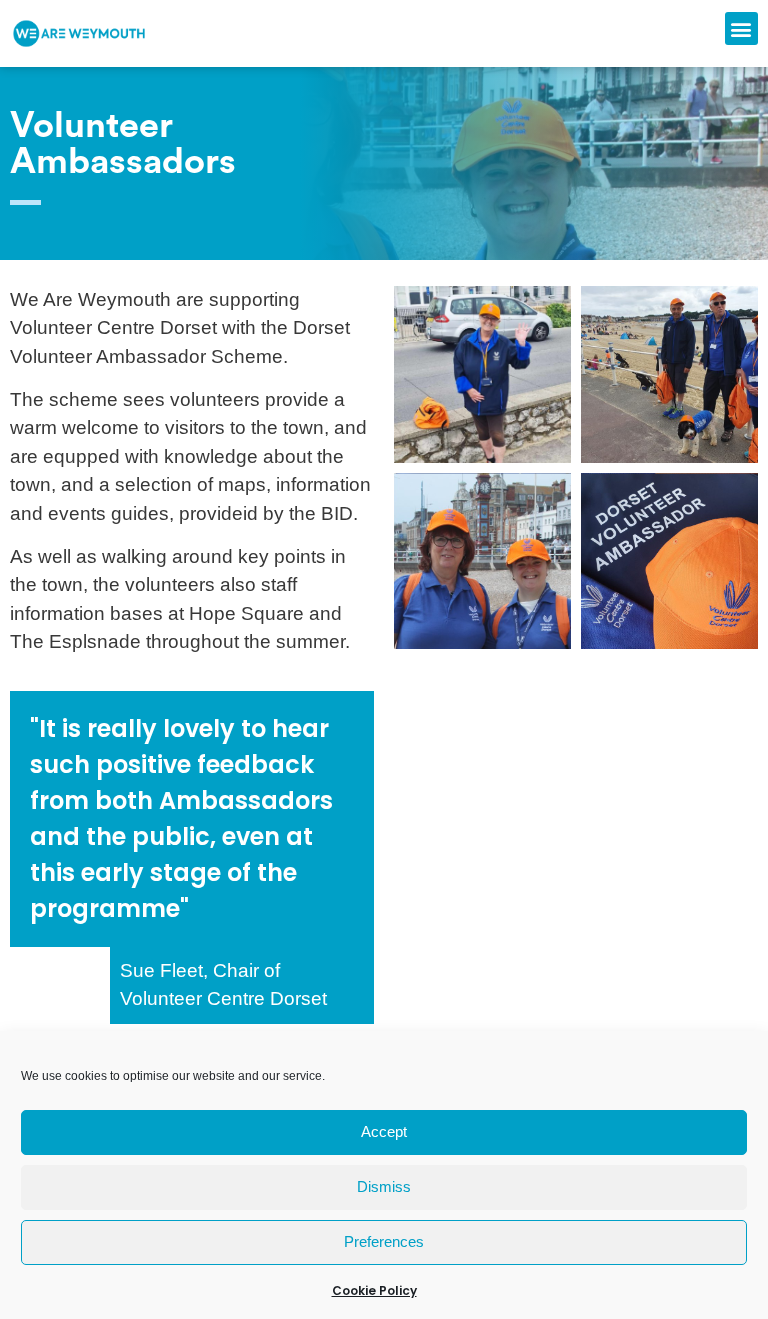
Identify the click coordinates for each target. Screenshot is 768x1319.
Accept (384, 1131)
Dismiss (384, 1186)
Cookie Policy (374, 1290)
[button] (741, 28)
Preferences (384, 1241)
